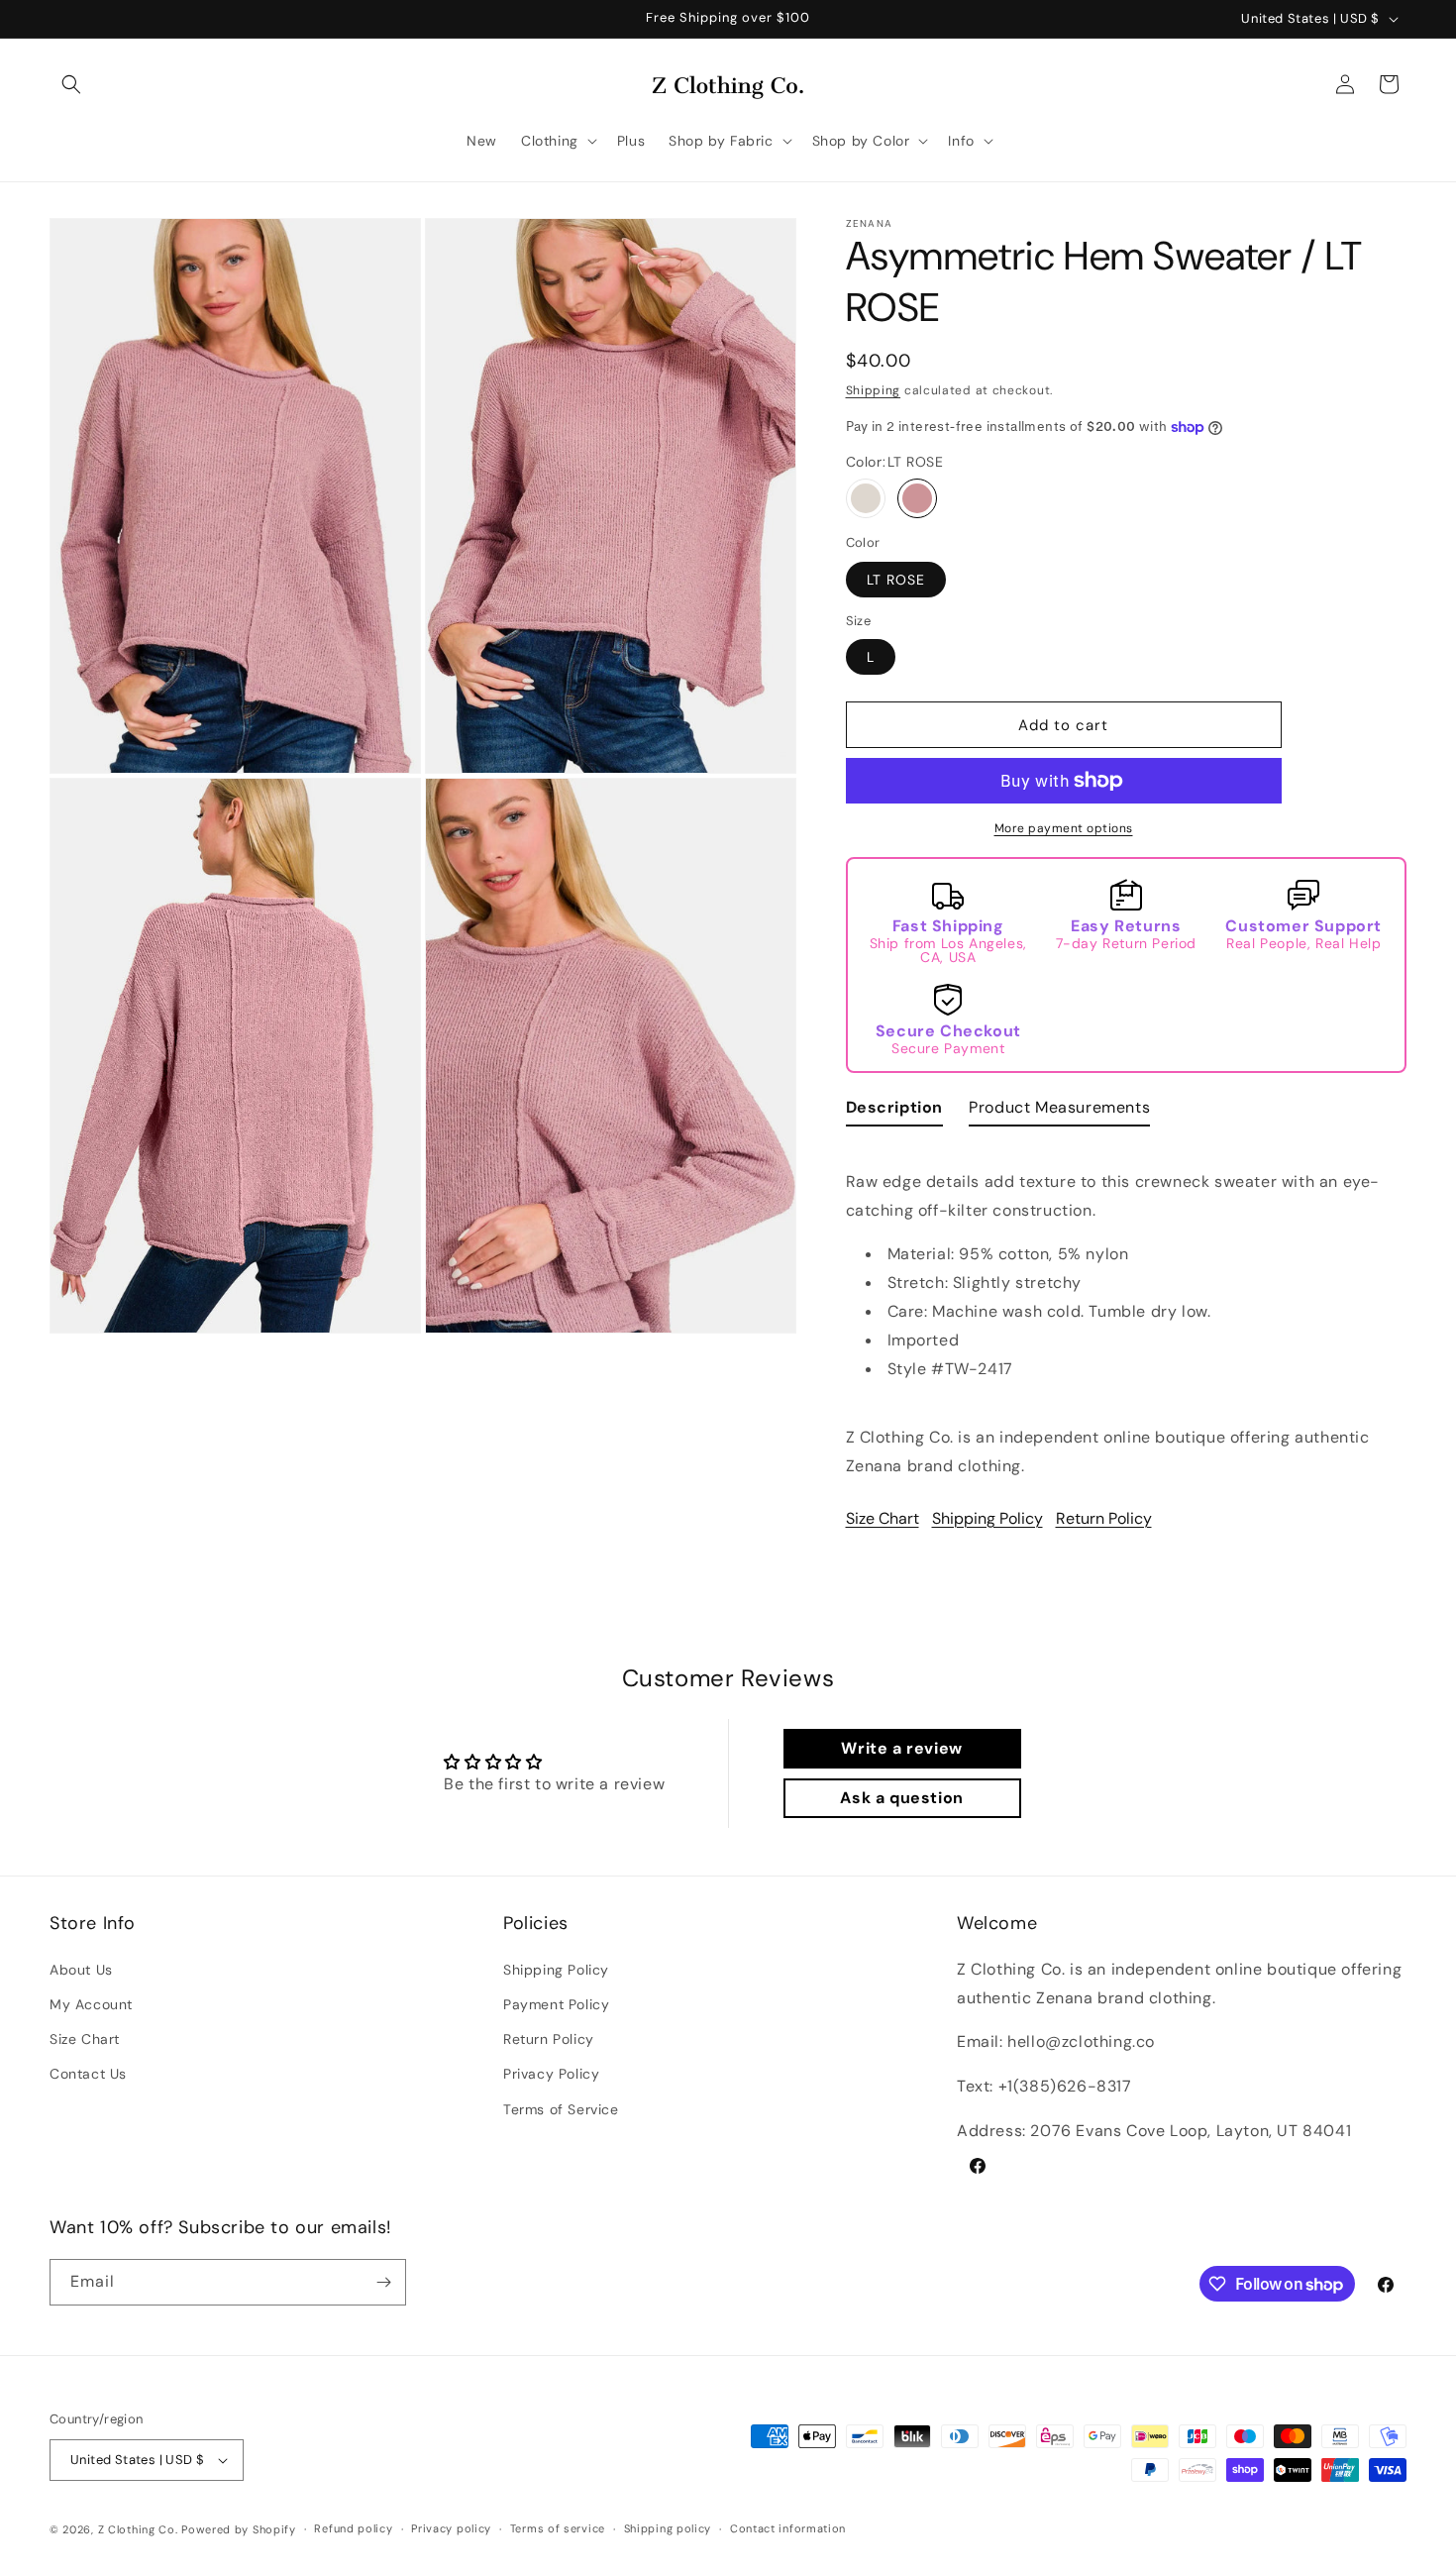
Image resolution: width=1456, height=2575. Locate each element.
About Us (81, 1969)
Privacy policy (451, 2529)
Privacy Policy (551, 2074)
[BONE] (866, 498)
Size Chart (883, 1518)
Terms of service (558, 2529)
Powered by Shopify (239, 2529)
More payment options (1064, 828)
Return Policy (1104, 1518)
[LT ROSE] (917, 498)
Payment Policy (556, 2003)
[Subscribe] (383, 2282)
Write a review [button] (901, 1748)
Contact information (788, 2529)
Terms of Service (561, 2108)
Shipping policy (668, 2529)
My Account (91, 2003)
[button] (71, 84)
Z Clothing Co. (138, 2529)
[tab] (895, 1112)
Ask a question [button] (901, 1798)
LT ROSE (896, 580)
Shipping (874, 390)
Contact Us (88, 2074)
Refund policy (353, 2529)
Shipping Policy (988, 1518)
